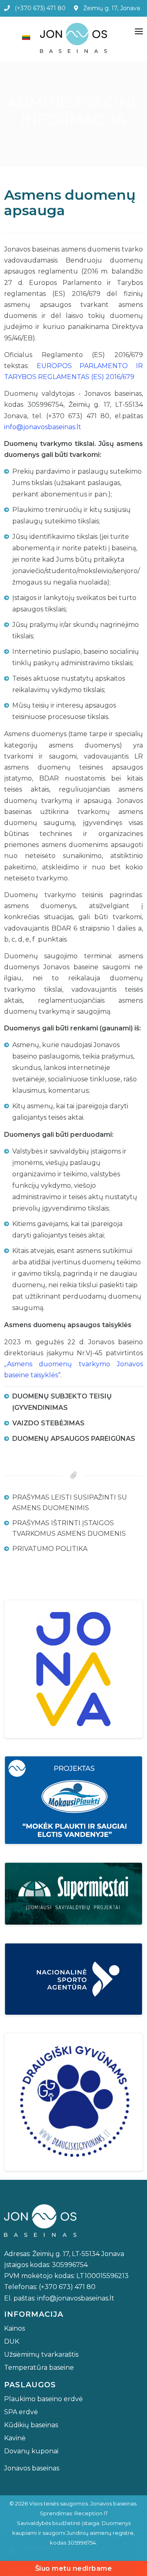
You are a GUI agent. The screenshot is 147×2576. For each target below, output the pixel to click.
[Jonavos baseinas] (73, 38)
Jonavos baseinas (32, 2468)
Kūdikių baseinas (31, 2425)
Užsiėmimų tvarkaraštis (41, 2354)
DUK (12, 2341)
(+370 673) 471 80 (38, 8)
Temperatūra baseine (39, 2368)
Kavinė (15, 2438)
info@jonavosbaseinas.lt (43, 427)
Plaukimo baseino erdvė (43, 2399)
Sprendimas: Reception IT (74, 2513)
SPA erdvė (21, 2412)
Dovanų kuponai (31, 2451)
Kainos (14, 2328)
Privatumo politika (50, 1549)
